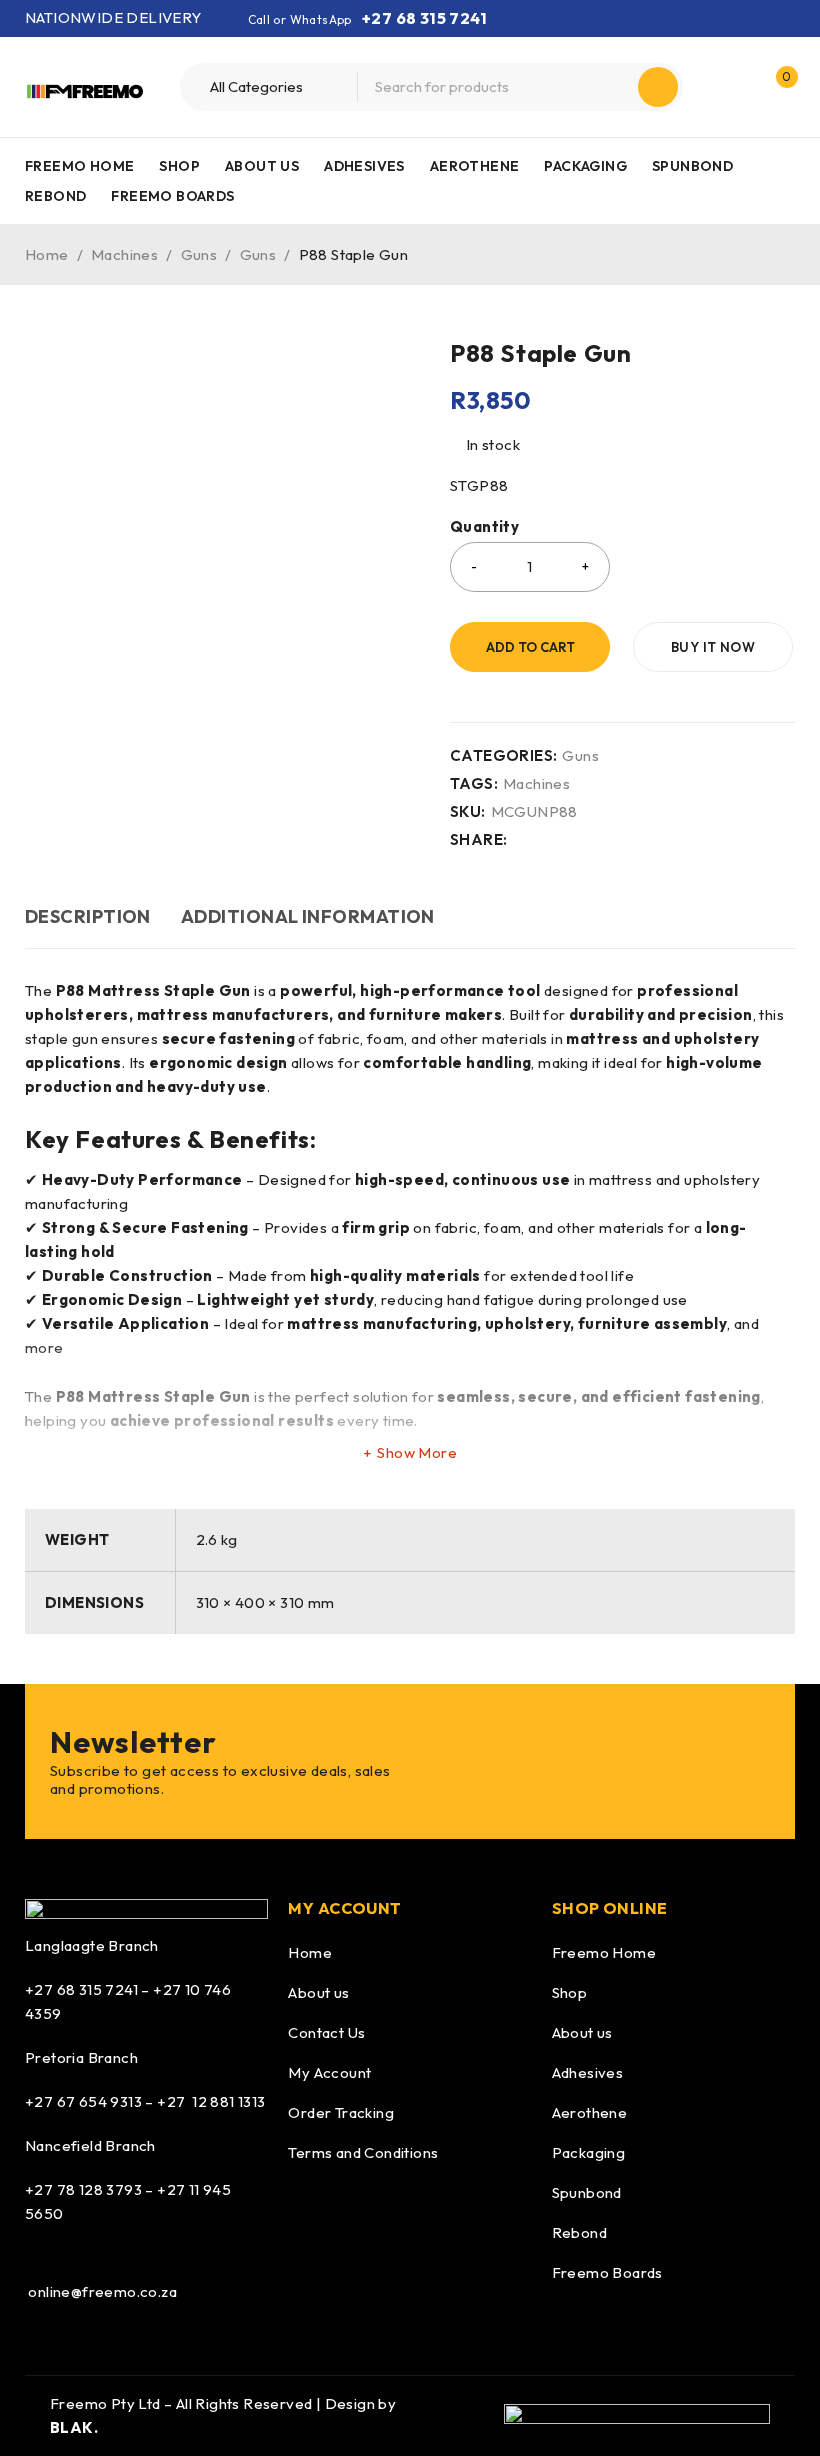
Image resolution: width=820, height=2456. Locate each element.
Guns (199, 254)
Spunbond (587, 2192)
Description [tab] (88, 916)
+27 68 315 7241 (424, 18)
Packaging (589, 2152)
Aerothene (590, 2112)
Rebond (579, 2232)
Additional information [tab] (308, 916)
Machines (124, 254)
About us (318, 1992)
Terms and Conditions (363, 2152)
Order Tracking (341, 2112)
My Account (329, 2072)
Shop (570, 1992)
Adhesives (588, 2072)
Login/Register (733, 87)
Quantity (484, 527)
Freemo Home (604, 1952)
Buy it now (713, 647)
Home (47, 254)
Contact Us (326, 2032)
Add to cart (530, 647)
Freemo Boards (607, 2272)
